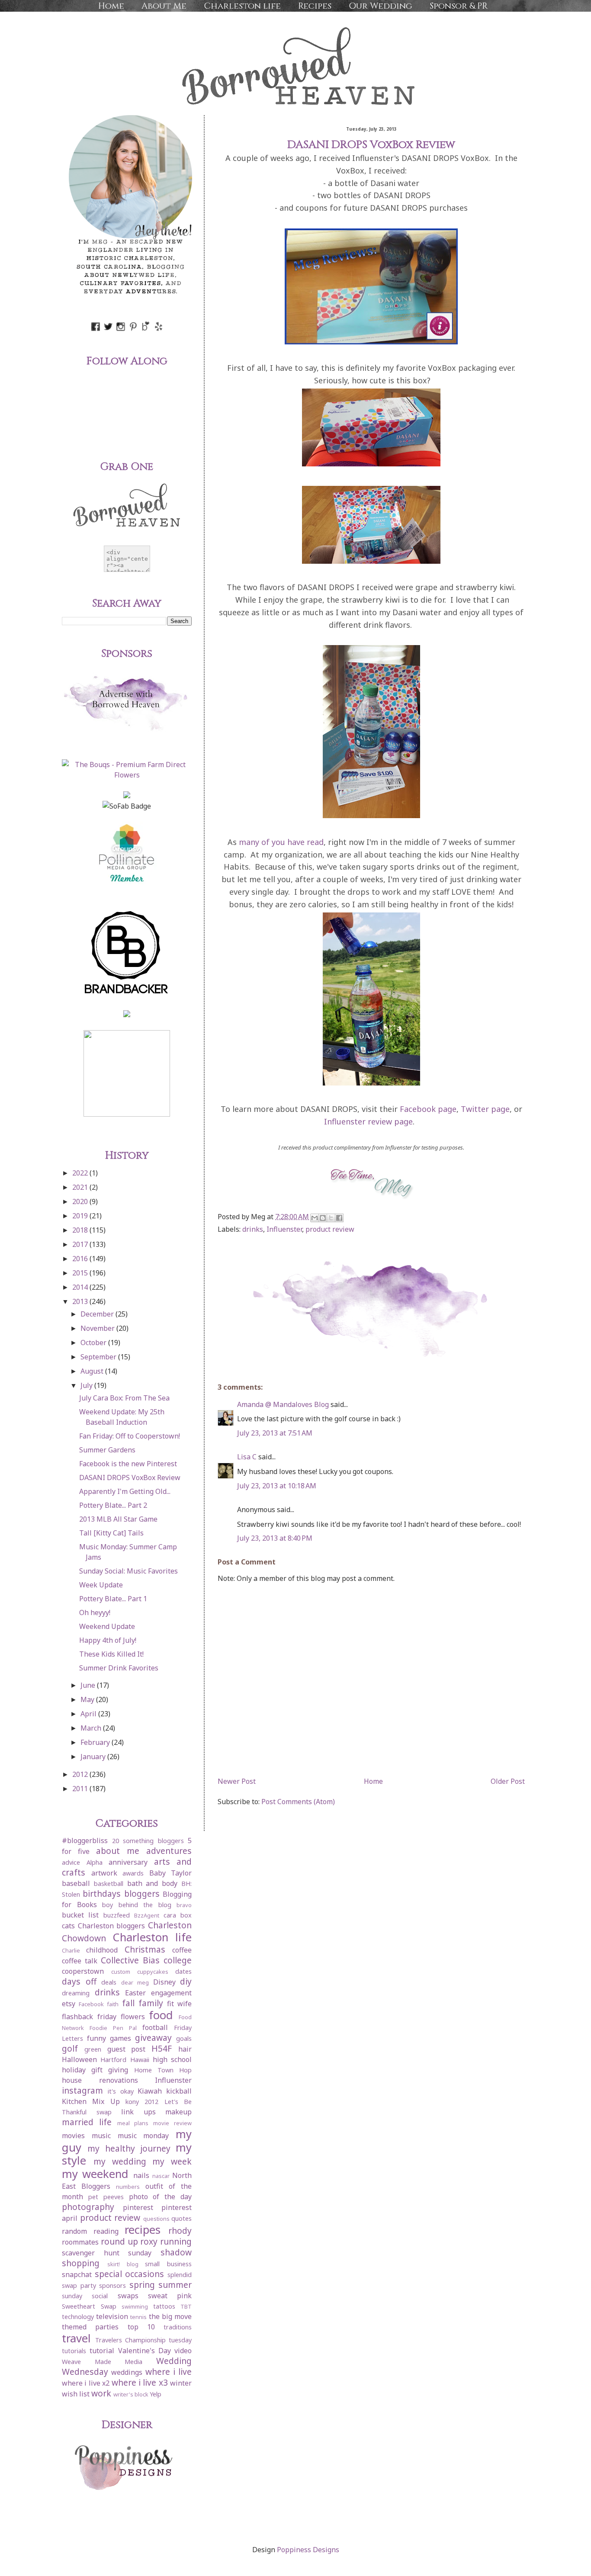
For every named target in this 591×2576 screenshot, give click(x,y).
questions (156, 2219)
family (151, 2003)
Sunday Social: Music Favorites (128, 1571)
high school (172, 2059)
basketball (109, 1884)
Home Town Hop (163, 2070)
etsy (69, 2004)
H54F (162, 2048)
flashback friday (89, 2017)
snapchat (77, 2274)
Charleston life (242, 6)
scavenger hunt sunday (107, 2253)
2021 (81, 1187)
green (93, 2049)
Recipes (315, 6)
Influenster (284, 1229)
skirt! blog (123, 2264)
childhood (102, 1950)
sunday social (85, 2296)
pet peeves (106, 2197)
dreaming (76, 1993)
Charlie (71, 1950)
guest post (127, 2049)
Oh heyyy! (95, 1612)
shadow (176, 2252)
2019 (81, 1216)
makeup (178, 2112)
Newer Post (237, 1781)
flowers (133, 2017)
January (94, 1757)
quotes (181, 2218)
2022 (81, 1173)
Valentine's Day (145, 2351)
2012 (81, 1774)
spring (142, 2285)
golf (70, 2048)
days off (79, 1981)
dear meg (135, 1982)
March (92, 1728)
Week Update (101, 1585)
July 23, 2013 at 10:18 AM (277, 1486)
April (89, 1714)
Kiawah (150, 2091)
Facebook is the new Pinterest (128, 1464)
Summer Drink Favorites (119, 1668)
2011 (81, 1789)
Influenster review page (368, 1121)
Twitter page (485, 1109)
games (120, 2038)
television (112, 2316)
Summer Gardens (107, 1450)
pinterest (138, 2207)
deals (109, 1982)
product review (330, 1229)
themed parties (90, 2327)
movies (73, 2136)
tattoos (164, 2306)
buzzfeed (117, 1915)
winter (181, 2383)
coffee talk (80, 1961)
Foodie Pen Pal (113, 2028)
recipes (143, 2230)
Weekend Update (107, 1626)
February (96, 1742)
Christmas (145, 1949)
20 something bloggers (148, 1841)
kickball (179, 2091)
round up (119, 2241)
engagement (171, 1993)
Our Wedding (381, 6)
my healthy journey (129, 2148)
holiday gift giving (95, 2070)
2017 (81, 1244)
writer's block (131, 2394)
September (99, 1357)
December (98, 1314)
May (88, 1699)
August (93, 1371)
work (101, 2393)
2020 (81, 1201)
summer (175, 2285)
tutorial (102, 2351)
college (178, 1960)
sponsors (112, 2285)
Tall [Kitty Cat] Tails (111, 1533)
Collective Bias (130, 1960)
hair (185, 2049)
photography (88, 2207)
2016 (81, 1259)
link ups (138, 2112)
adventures (169, 1851)
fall (128, 2003)
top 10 (141, 2327)
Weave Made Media (102, 2362)
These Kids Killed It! (111, 1654)
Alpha (95, 1862)
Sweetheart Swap (89, 2306)
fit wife (179, 2004)
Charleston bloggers (112, 1926)
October (94, 1343)
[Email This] (315, 1218)
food (161, 2015)
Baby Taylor (171, 1873)
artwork (104, 1873)
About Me (164, 6)
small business (168, 2264)
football (155, 2027)
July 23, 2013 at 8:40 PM (275, 1538)
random (74, 2231)
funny (96, 2038)
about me (118, 1851)
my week (172, 2161)
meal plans (133, 2123)
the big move (170, 2316)
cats (68, 1926)
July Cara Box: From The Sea (124, 1398)
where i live (169, 2372)
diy (186, 1981)
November (98, 1328)
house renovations (100, 2080)
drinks (253, 1229)
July (87, 1385)
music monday (143, 2136)
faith (113, 2004)
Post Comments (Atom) (298, 1802)
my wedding (120, 2161)
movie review (172, 2123)
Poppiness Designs (308, 2550)
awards (133, 1873)
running (176, 2241)
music (101, 2136)
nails (141, 2175)
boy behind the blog (137, 1905)
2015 (81, 1273)
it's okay (121, 2091)
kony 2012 (142, 2102)
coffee (182, 1950)
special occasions (130, 2274)
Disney (164, 1982)
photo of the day (161, 2197)
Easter (135, 1993)
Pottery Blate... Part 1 (113, 1599)
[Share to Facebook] (339, 1218)
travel (76, 2338)
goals (184, 2038)
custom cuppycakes (140, 1972)
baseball (76, 1883)
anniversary (128, 1862)
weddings (127, 2372)
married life (87, 2122)
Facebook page (428, 1109)
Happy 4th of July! (108, 1640)
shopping (81, 2263)
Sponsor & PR (459, 6)
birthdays (102, 1893)
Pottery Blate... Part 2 (113, 1505)
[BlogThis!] (323, 1218)
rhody (180, 2231)
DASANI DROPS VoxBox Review (130, 1478)
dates (183, 1971)
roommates (80, 2242)
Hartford (113, 2060)
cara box (178, 1915)
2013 (81, 1301)
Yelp (156, 2394)
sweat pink (170, 2296)
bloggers (142, 1893)
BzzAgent (147, 1915)
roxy (149, 2241)
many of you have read (281, 842)
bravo (184, 1905)
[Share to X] (331, 1218)
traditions (178, 2327)
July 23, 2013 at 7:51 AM (275, 1433)
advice (71, 1862)
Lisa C (247, 1457)
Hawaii (140, 2060)
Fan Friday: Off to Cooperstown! (130, 1436)
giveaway (153, 2038)
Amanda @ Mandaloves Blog (283, 1404)
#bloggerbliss (85, 1840)
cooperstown (83, 1971)
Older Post (508, 1781)
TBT (186, 2306)
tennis (138, 2317)
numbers (128, 2187)
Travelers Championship (130, 2340)
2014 (81, 1287)
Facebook (91, 2004)
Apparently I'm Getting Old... (125, 1491)
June (89, 1685)
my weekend (95, 2174)
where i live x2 (86, 2383)
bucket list (80, 1915)
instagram (82, 2090)
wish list (76, 2394)
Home (111, 6)
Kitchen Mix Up (91, 2101)
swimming (135, 2306)
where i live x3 (140, 2382)
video (183, 2351)
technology (78, 2317)
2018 (81, 1230)
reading (106, 2231)
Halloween (79, 2059)
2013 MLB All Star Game (118, 1519)
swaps (128, 2296)
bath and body (153, 1883)
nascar (161, 2176)
